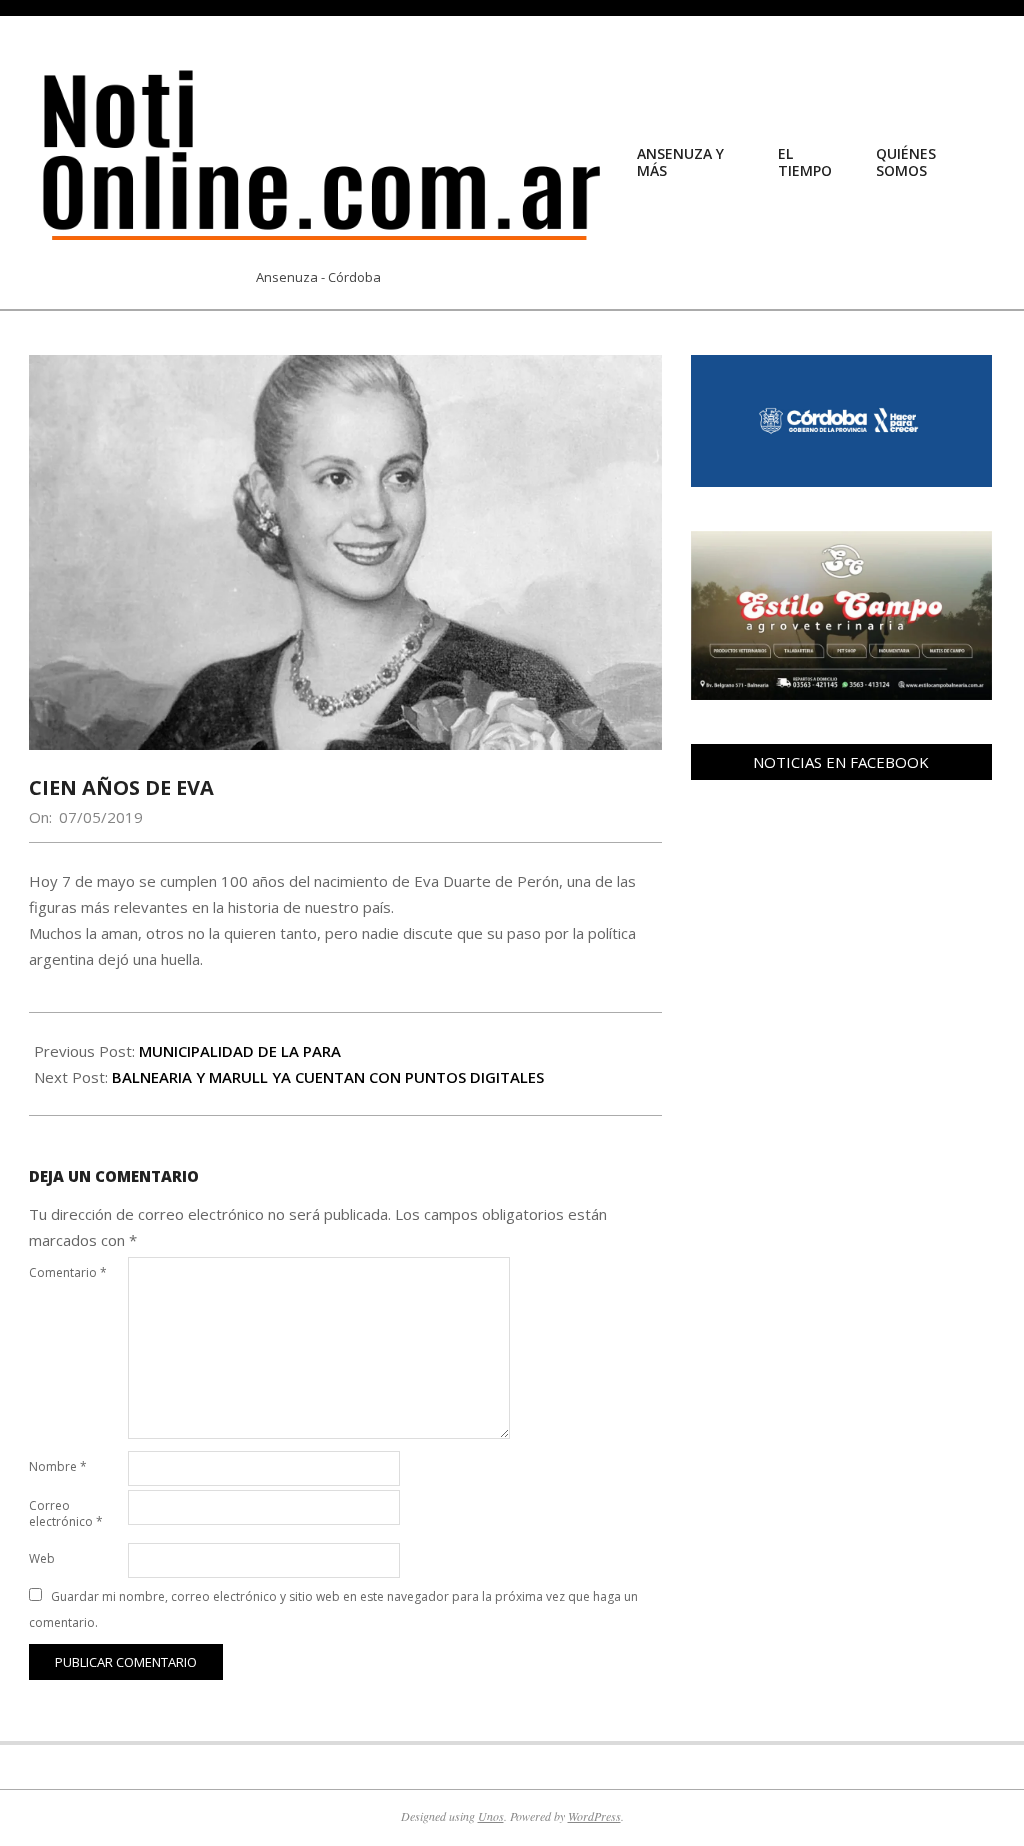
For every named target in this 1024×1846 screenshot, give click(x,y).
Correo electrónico (66, 1513)
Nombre (58, 1466)
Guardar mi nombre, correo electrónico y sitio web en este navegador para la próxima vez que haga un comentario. (333, 1609)
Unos (491, 1816)
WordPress (594, 1816)
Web (42, 1558)
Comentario (68, 1272)
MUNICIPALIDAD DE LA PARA (240, 1051)
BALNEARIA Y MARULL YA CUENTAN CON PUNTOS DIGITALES (328, 1077)
